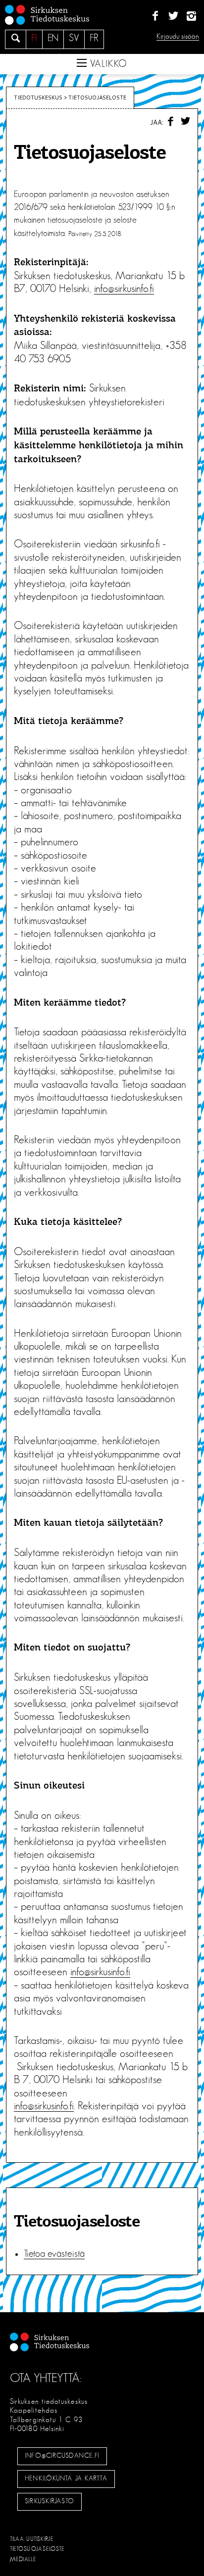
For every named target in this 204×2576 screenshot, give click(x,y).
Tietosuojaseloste (37, 2549)
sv (74, 38)
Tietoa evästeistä (54, 2254)
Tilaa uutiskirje (32, 2539)
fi (34, 38)
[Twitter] (173, 16)
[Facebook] (155, 16)
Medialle (23, 2559)
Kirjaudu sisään (178, 36)
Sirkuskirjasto (50, 2501)
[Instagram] (191, 16)
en (53, 38)
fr (94, 38)
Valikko (107, 64)
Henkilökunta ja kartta (66, 2479)
